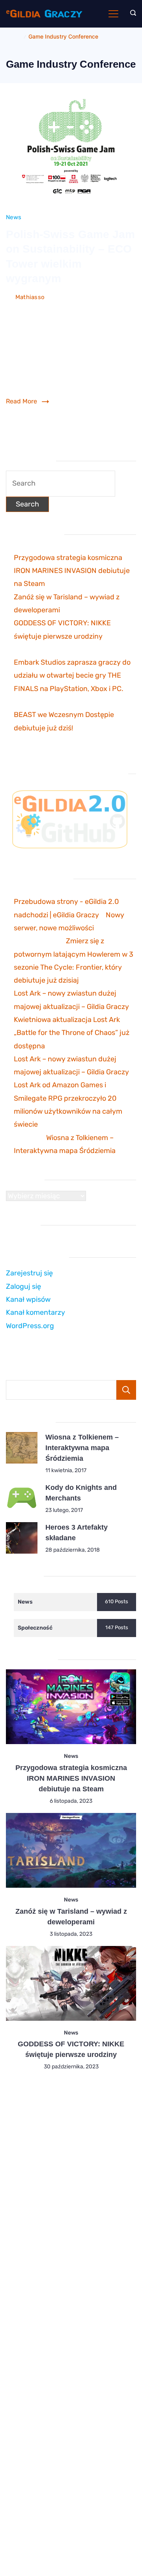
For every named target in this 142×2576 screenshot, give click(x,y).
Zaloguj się (23, 1286)
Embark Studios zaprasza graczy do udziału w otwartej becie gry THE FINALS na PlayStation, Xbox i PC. (72, 675)
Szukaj (126, 1390)
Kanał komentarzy (35, 1312)
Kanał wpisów (28, 1299)
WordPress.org (30, 1326)
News (14, 217)
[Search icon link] (131, 14)
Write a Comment (31, 309)
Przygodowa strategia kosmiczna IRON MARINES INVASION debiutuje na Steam (72, 571)
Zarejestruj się (29, 1273)
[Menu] (113, 14)
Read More (21, 401)
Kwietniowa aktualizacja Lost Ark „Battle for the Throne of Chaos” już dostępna (72, 1033)
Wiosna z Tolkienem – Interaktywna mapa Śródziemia (82, 1448)
